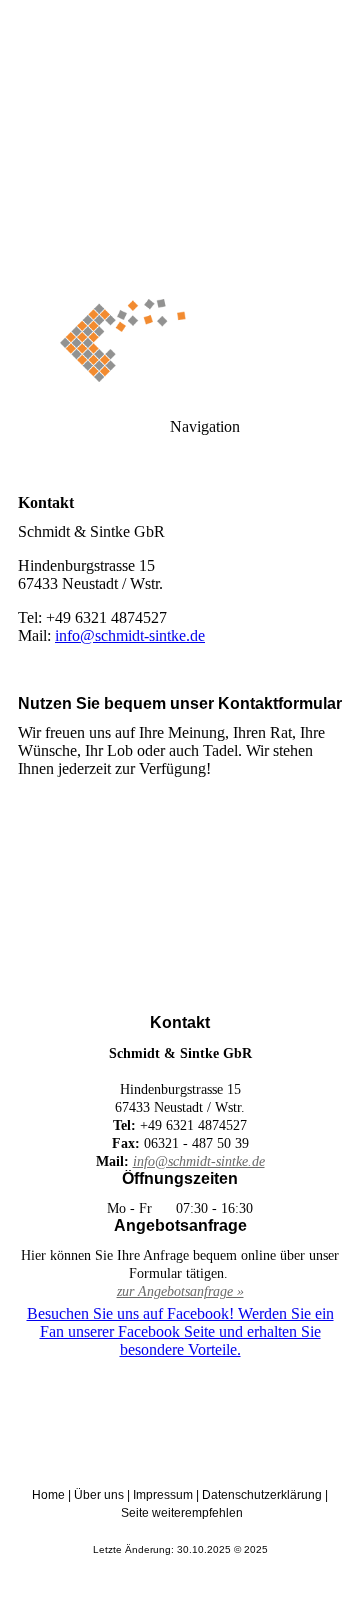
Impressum (163, 1495)
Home (48, 1495)
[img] (180, 140)
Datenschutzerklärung (262, 1495)
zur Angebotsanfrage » (180, 1291)
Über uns (99, 1495)
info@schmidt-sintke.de (130, 635)
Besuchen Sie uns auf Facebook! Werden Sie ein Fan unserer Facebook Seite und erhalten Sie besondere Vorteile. (180, 1331)
